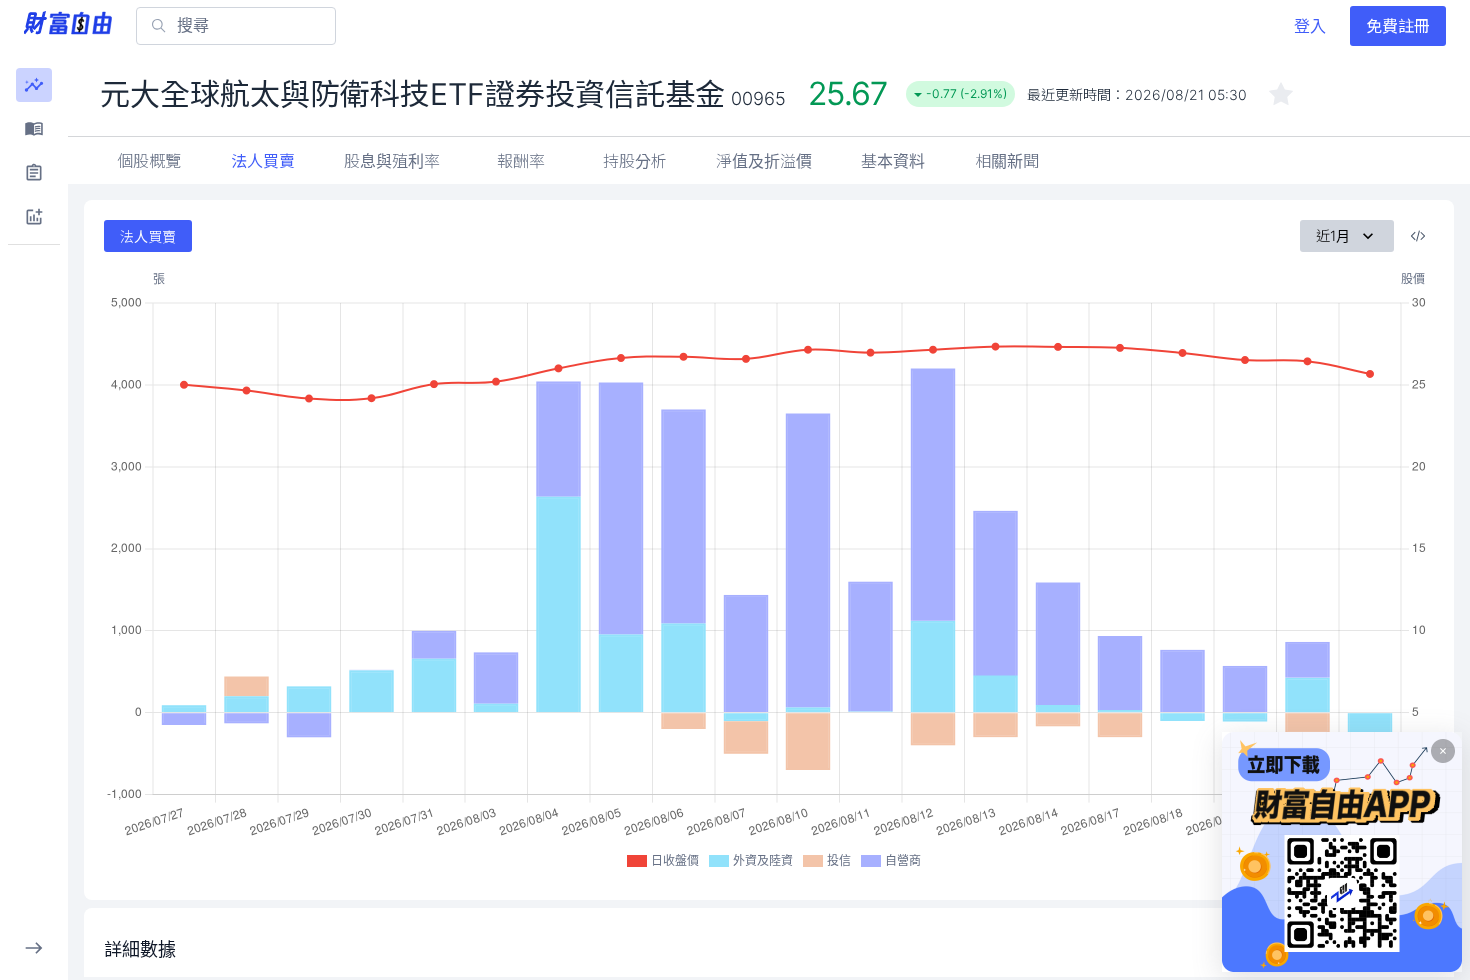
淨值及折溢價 (764, 161)
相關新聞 (1007, 161)
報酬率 (521, 161)
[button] (34, 85)
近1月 (1333, 235)
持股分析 (635, 161)
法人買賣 (263, 161)
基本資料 (893, 161)
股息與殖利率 (392, 161)
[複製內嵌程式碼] (1418, 236)
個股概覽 (149, 161)
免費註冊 (1398, 26)
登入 (1310, 26)
